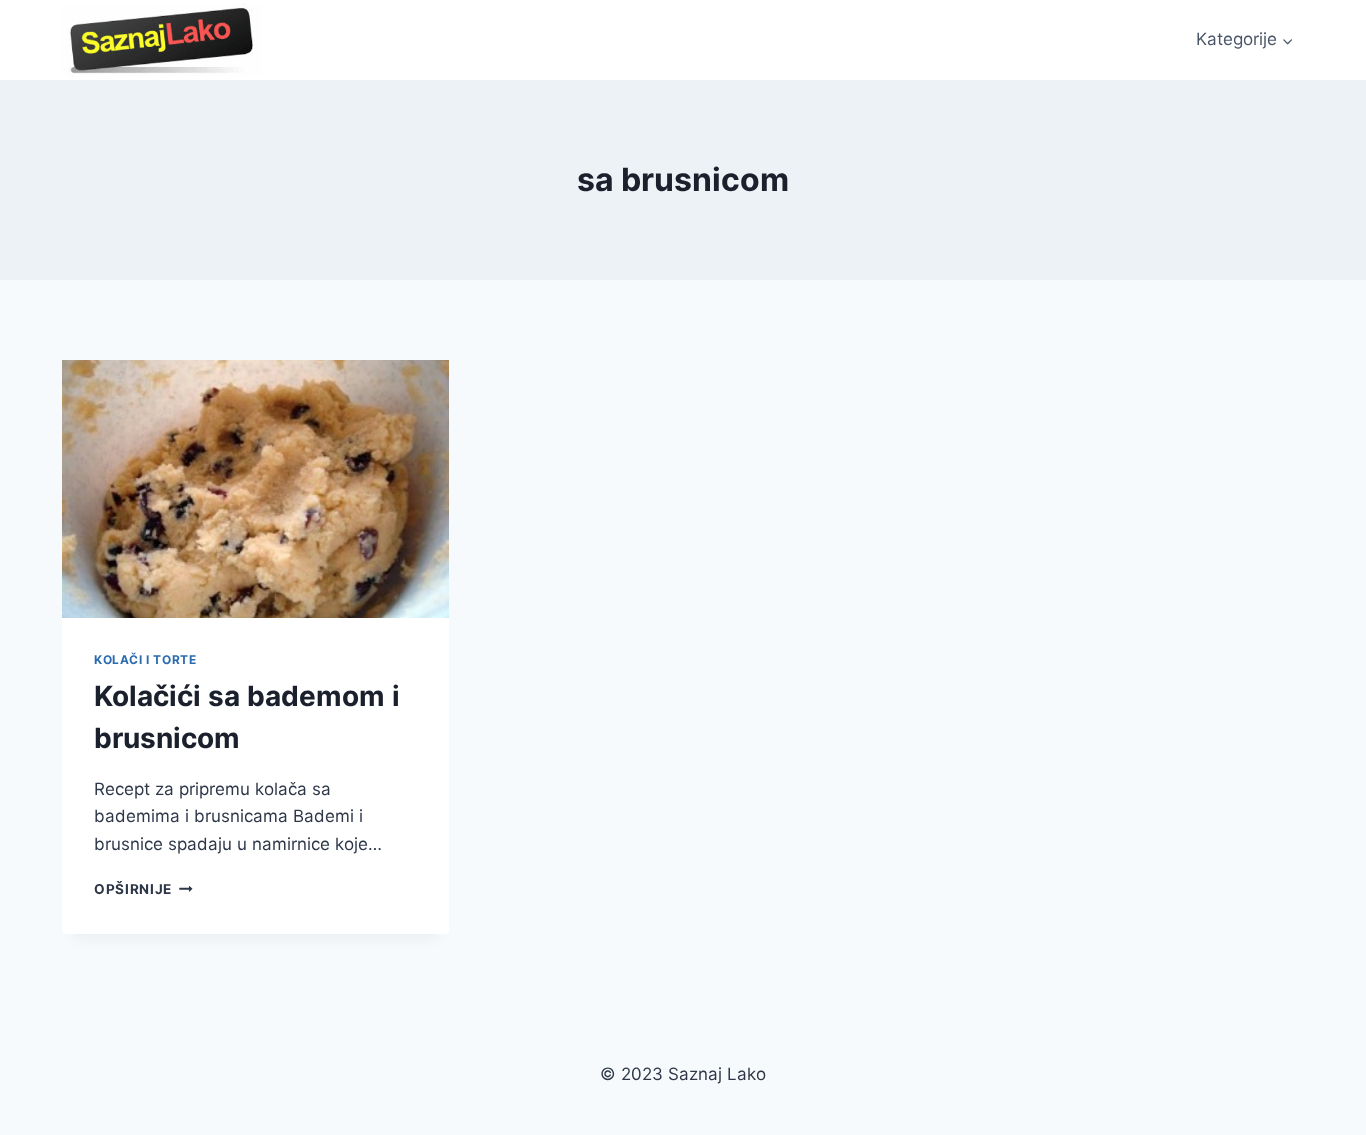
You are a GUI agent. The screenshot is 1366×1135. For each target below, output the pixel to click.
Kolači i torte (145, 659)
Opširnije (143, 889)
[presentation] (255, 489)
